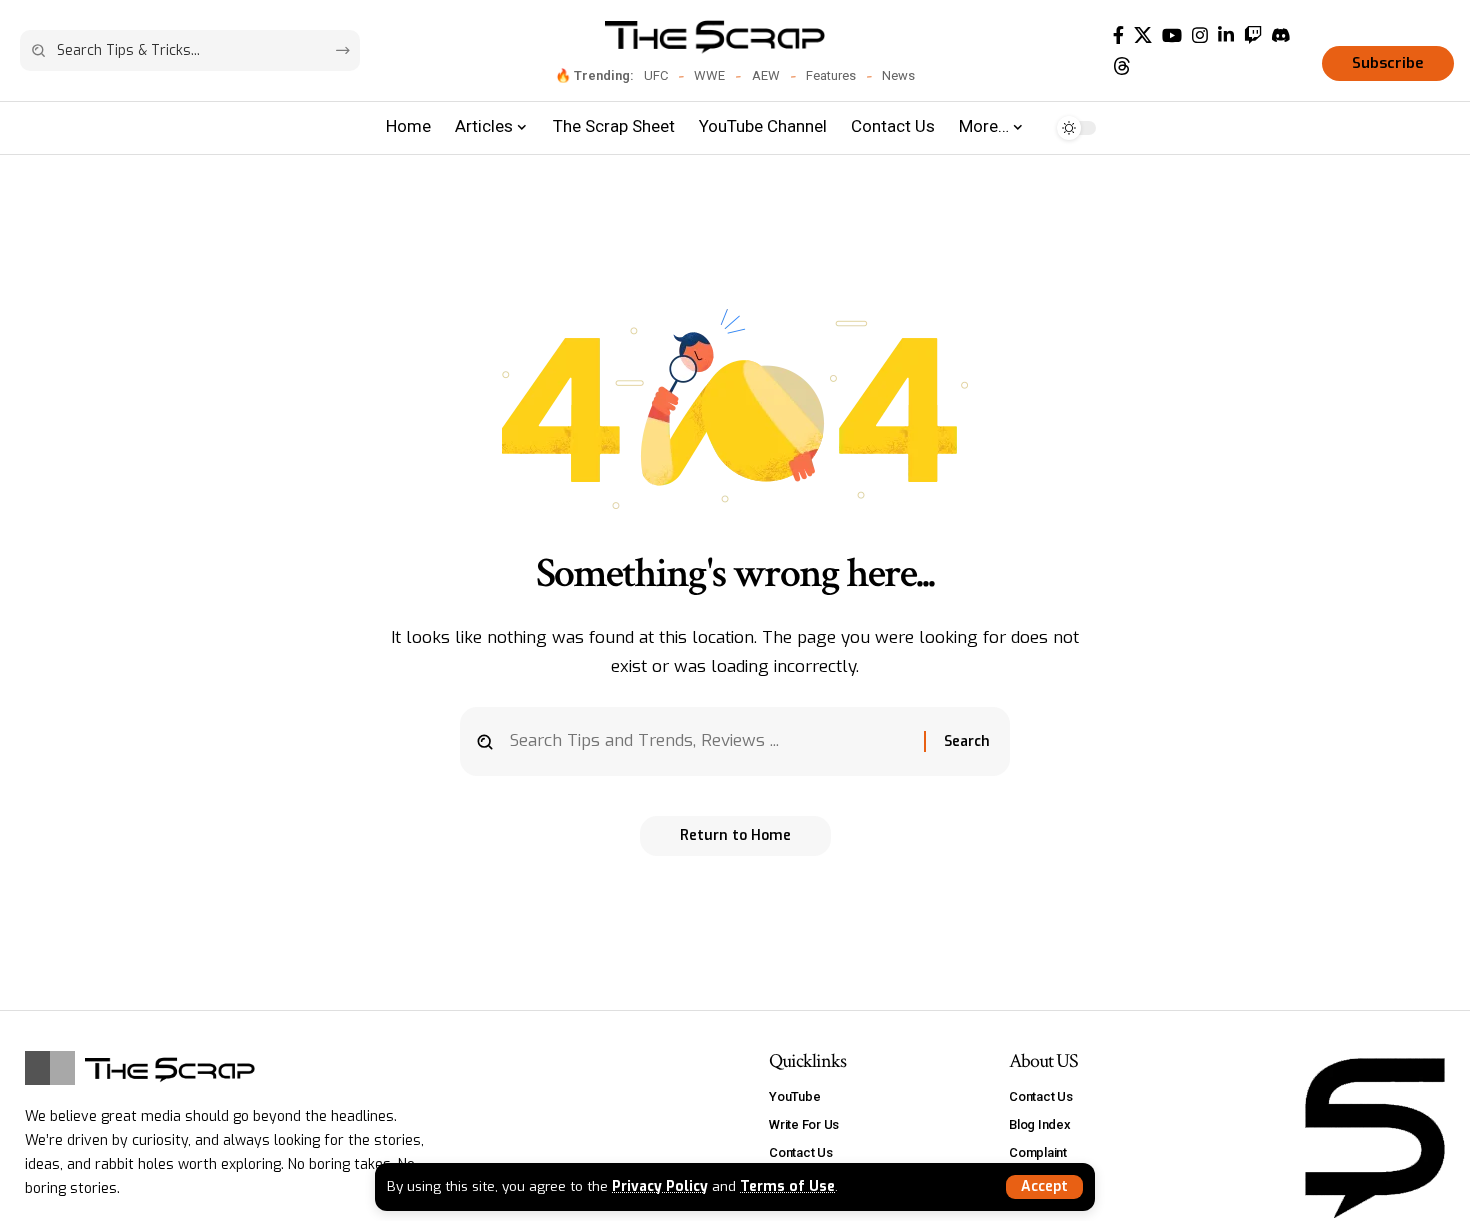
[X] (1143, 35)
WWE (709, 75)
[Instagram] (1200, 35)
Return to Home (735, 835)
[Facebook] (1118, 35)
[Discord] (1281, 35)
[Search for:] (709, 741)
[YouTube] (1172, 35)
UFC (656, 75)
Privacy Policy (660, 1186)
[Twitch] (1253, 35)
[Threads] (1122, 66)
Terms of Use (787, 1186)
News (898, 75)
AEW (766, 75)
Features (831, 75)
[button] (1044, 1187)
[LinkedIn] (1226, 35)
